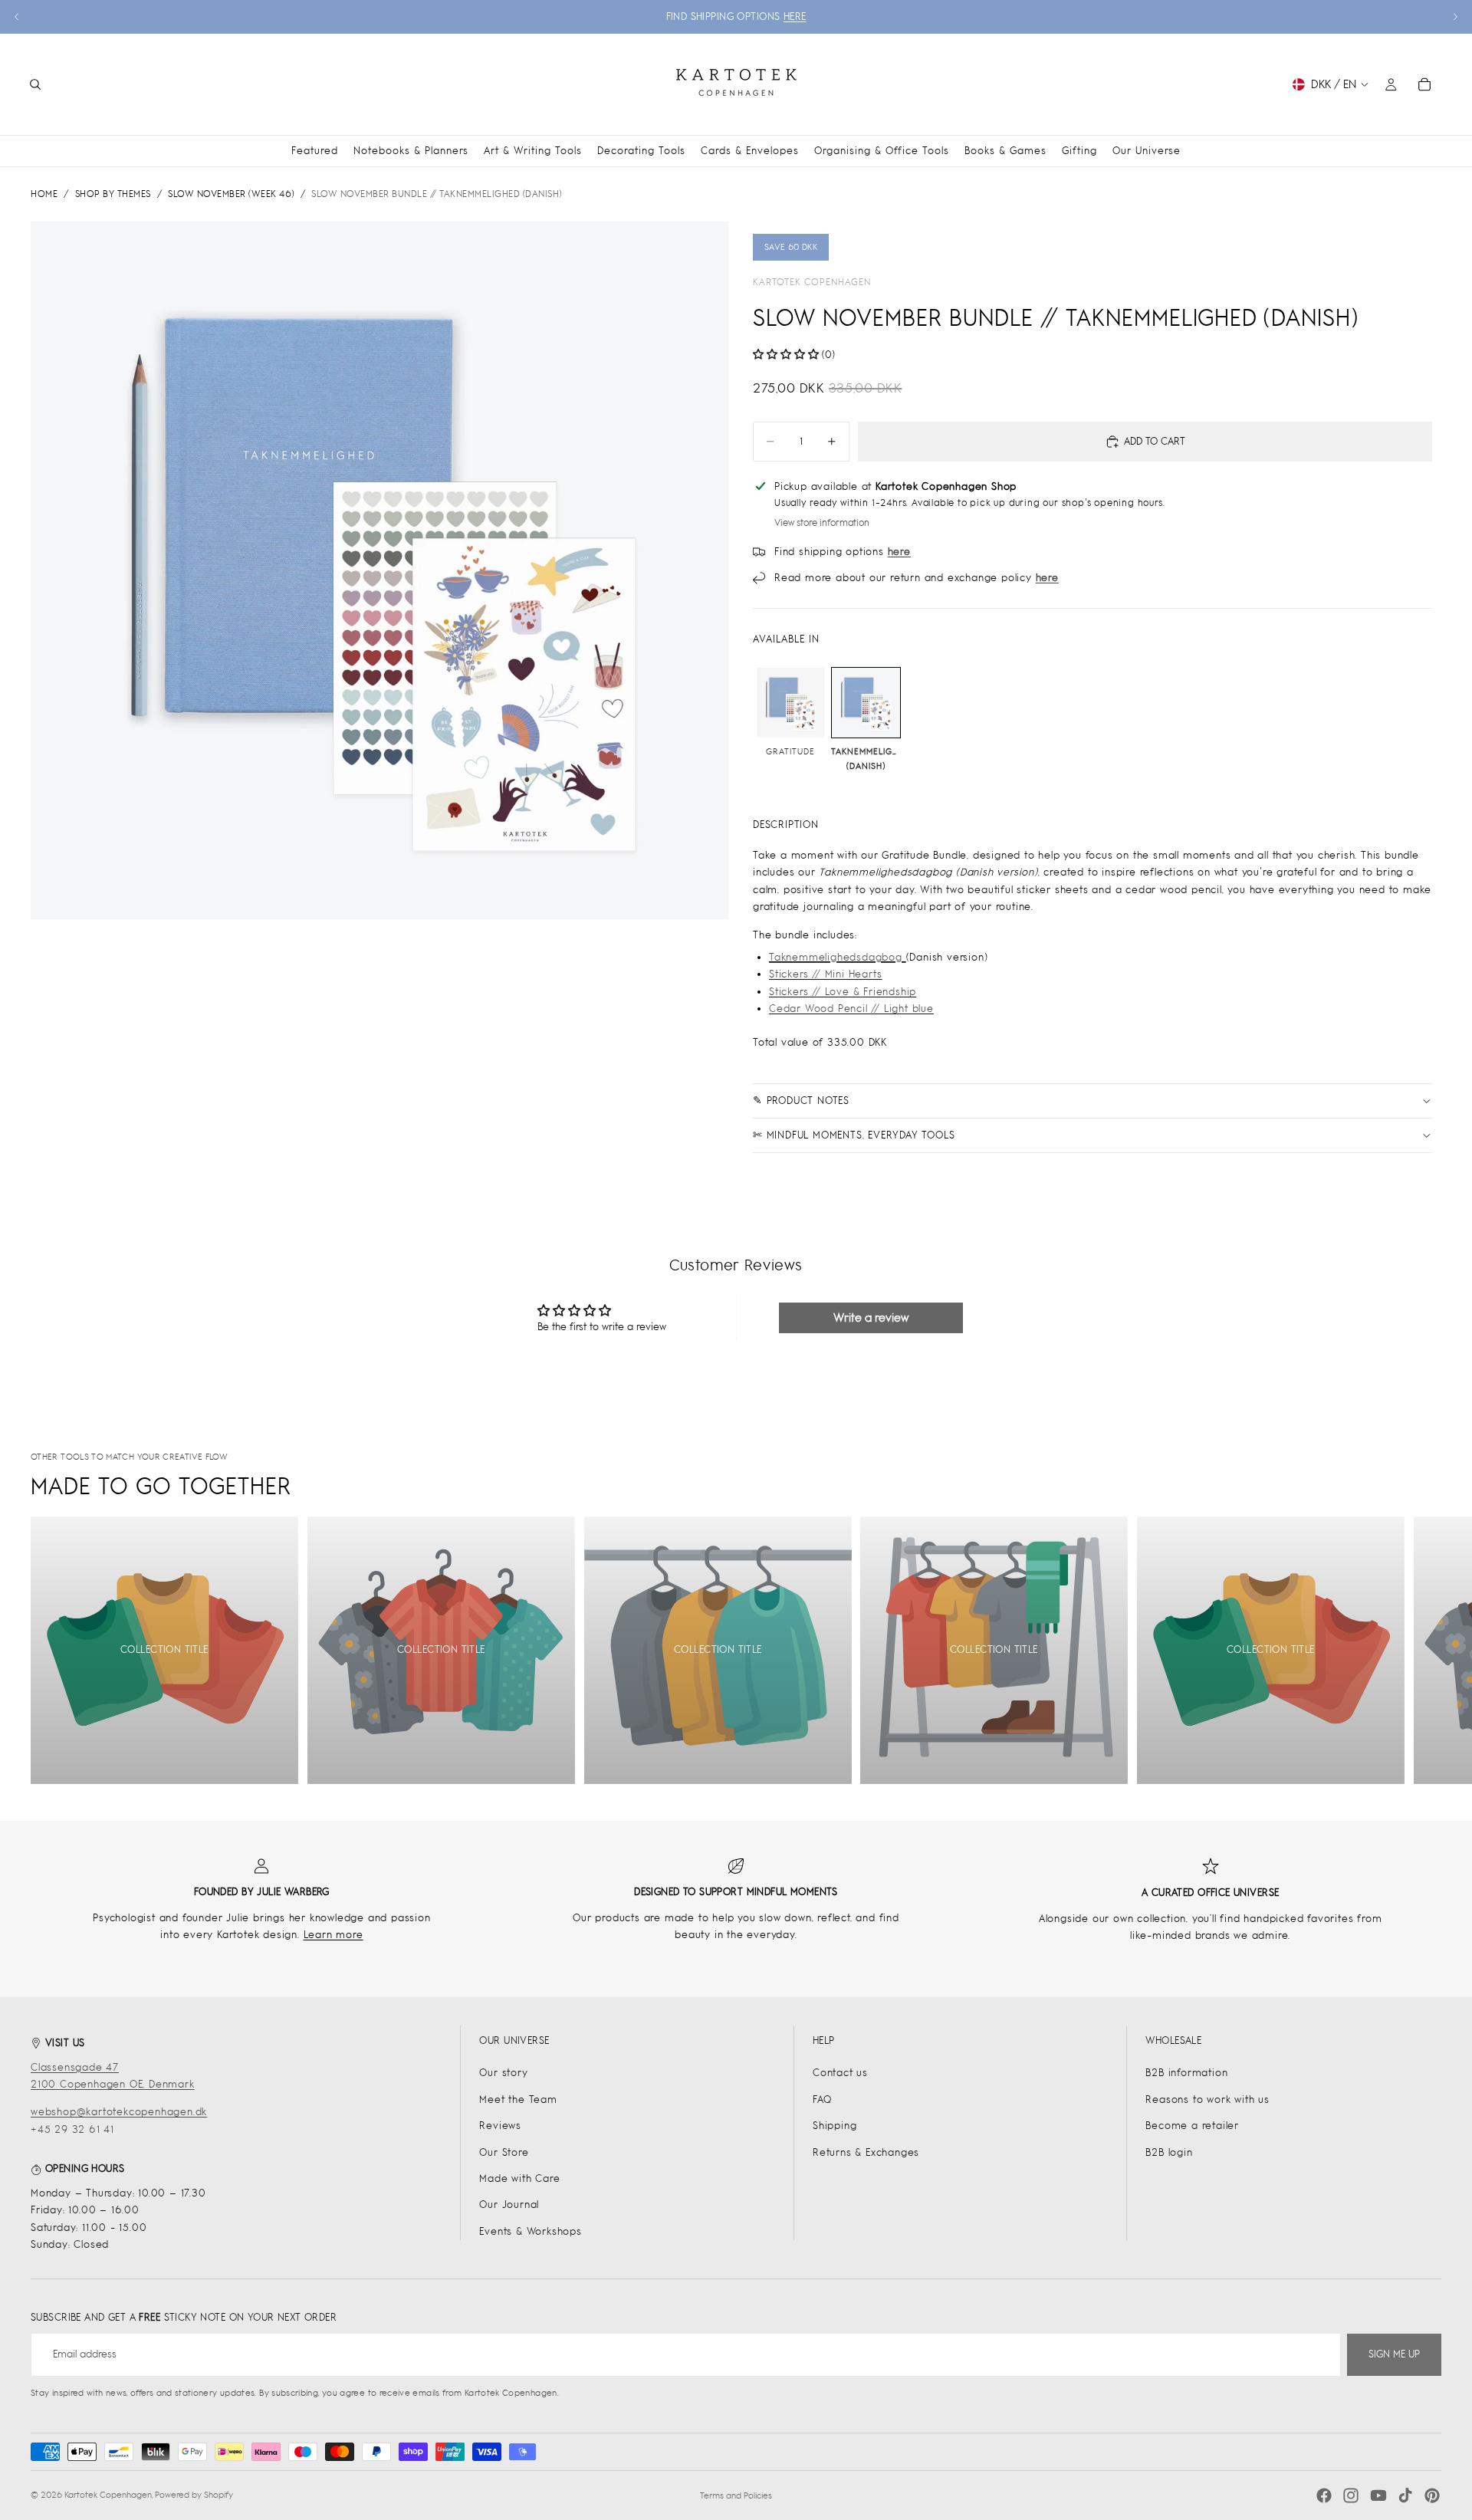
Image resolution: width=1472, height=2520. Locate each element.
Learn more (333, 1935)
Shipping (835, 2126)
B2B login (1169, 2152)
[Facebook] (1324, 2495)
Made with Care (519, 2178)
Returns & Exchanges (866, 2152)
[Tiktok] (1405, 2495)
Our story (503, 2073)
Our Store (504, 2152)
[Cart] (1424, 84)
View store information (822, 523)
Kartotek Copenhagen (812, 282)
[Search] (35, 84)
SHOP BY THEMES (113, 194)
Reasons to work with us (1207, 2099)
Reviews (500, 2126)
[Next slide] (1455, 17)
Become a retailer (1192, 2126)
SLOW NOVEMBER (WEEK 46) (231, 194)
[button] (787, 355)
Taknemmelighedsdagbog (838, 957)
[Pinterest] (1432, 2495)
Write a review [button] (871, 1317)
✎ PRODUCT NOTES (801, 1101)
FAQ (822, 2099)
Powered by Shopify (194, 2495)
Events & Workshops (530, 2231)
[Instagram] (1351, 2495)
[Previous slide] (17, 17)
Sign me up (1394, 2354)
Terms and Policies (736, 2495)
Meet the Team (518, 2099)
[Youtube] (1378, 2495)
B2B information (1186, 2073)
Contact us (840, 2073)
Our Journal (509, 2205)
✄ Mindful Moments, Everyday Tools (854, 1135)
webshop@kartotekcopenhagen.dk (119, 2112)
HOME (44, 194)
